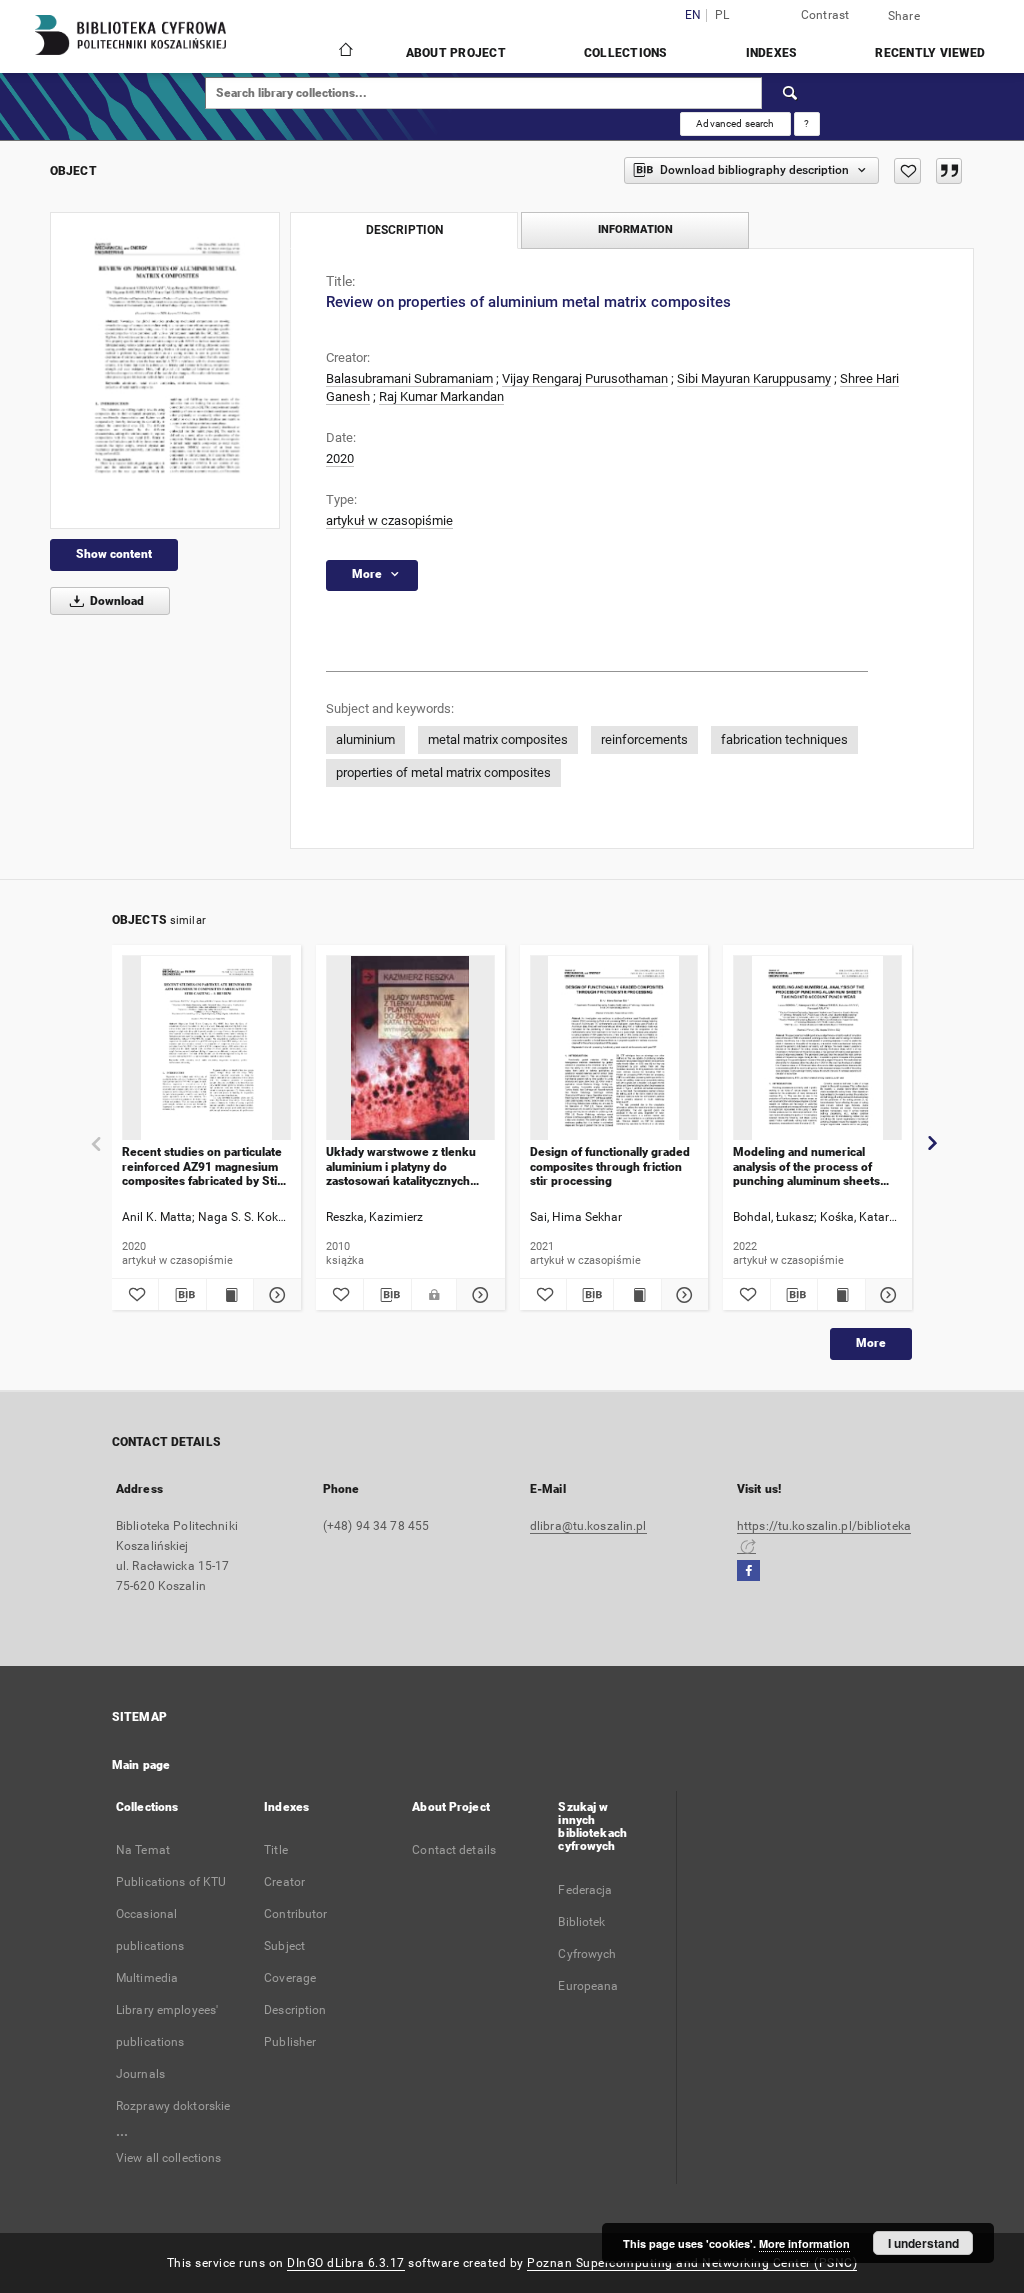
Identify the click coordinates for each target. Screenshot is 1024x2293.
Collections (626, 53)
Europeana (588, 1986)
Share (904, 16)
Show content (114, 554)
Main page (141, 1765)
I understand (923, 2243)
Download (115, 601)
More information (804, 2243)
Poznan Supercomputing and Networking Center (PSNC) (692, 2263)
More (871, 1343)
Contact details (454, 1850)
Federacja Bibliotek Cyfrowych (587, 1922)
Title (276, 1850)
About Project (456, 53)
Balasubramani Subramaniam (409, 378)
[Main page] (344, 52)
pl (722, 15)
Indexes (772, 53)
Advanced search (735, 123)
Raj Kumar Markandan (441, 396)
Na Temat (143, 1850)
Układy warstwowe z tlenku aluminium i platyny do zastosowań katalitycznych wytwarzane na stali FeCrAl (401, 1166)
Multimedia (147, 1978)
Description (295, 2010)
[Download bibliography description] (182, 1295)
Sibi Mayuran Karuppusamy (754, 378)
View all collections (168, 2158)
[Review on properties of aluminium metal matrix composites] (165, 370)
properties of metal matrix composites (443, 772)
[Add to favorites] (907, 171)
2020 (340, 458)
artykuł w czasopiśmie (389, 520)
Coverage (290, 1978)
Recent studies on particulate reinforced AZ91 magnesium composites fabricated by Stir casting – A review (202, 1166)
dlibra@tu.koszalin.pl (588, 1526)
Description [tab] (404, 230)
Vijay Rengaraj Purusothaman (585, 378)
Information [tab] (635, 229)
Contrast (825, 15)
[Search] (791, 93)
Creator (284, 1882)
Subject (284, 1946)
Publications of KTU (171, 1882)
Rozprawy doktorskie (173, 2106)
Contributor (295, 1914)
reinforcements (644, 739)
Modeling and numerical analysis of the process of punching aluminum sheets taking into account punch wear (806, 1166)
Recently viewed (930, 53)
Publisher (290, 2042)
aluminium (365, 739)
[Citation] (949, 171)
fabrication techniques (784, 739)
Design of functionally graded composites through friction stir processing (610, 1166)
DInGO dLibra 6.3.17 (346, 2263)
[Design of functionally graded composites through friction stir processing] (614, 1048)
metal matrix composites (498, 739)
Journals (140, 2074)
